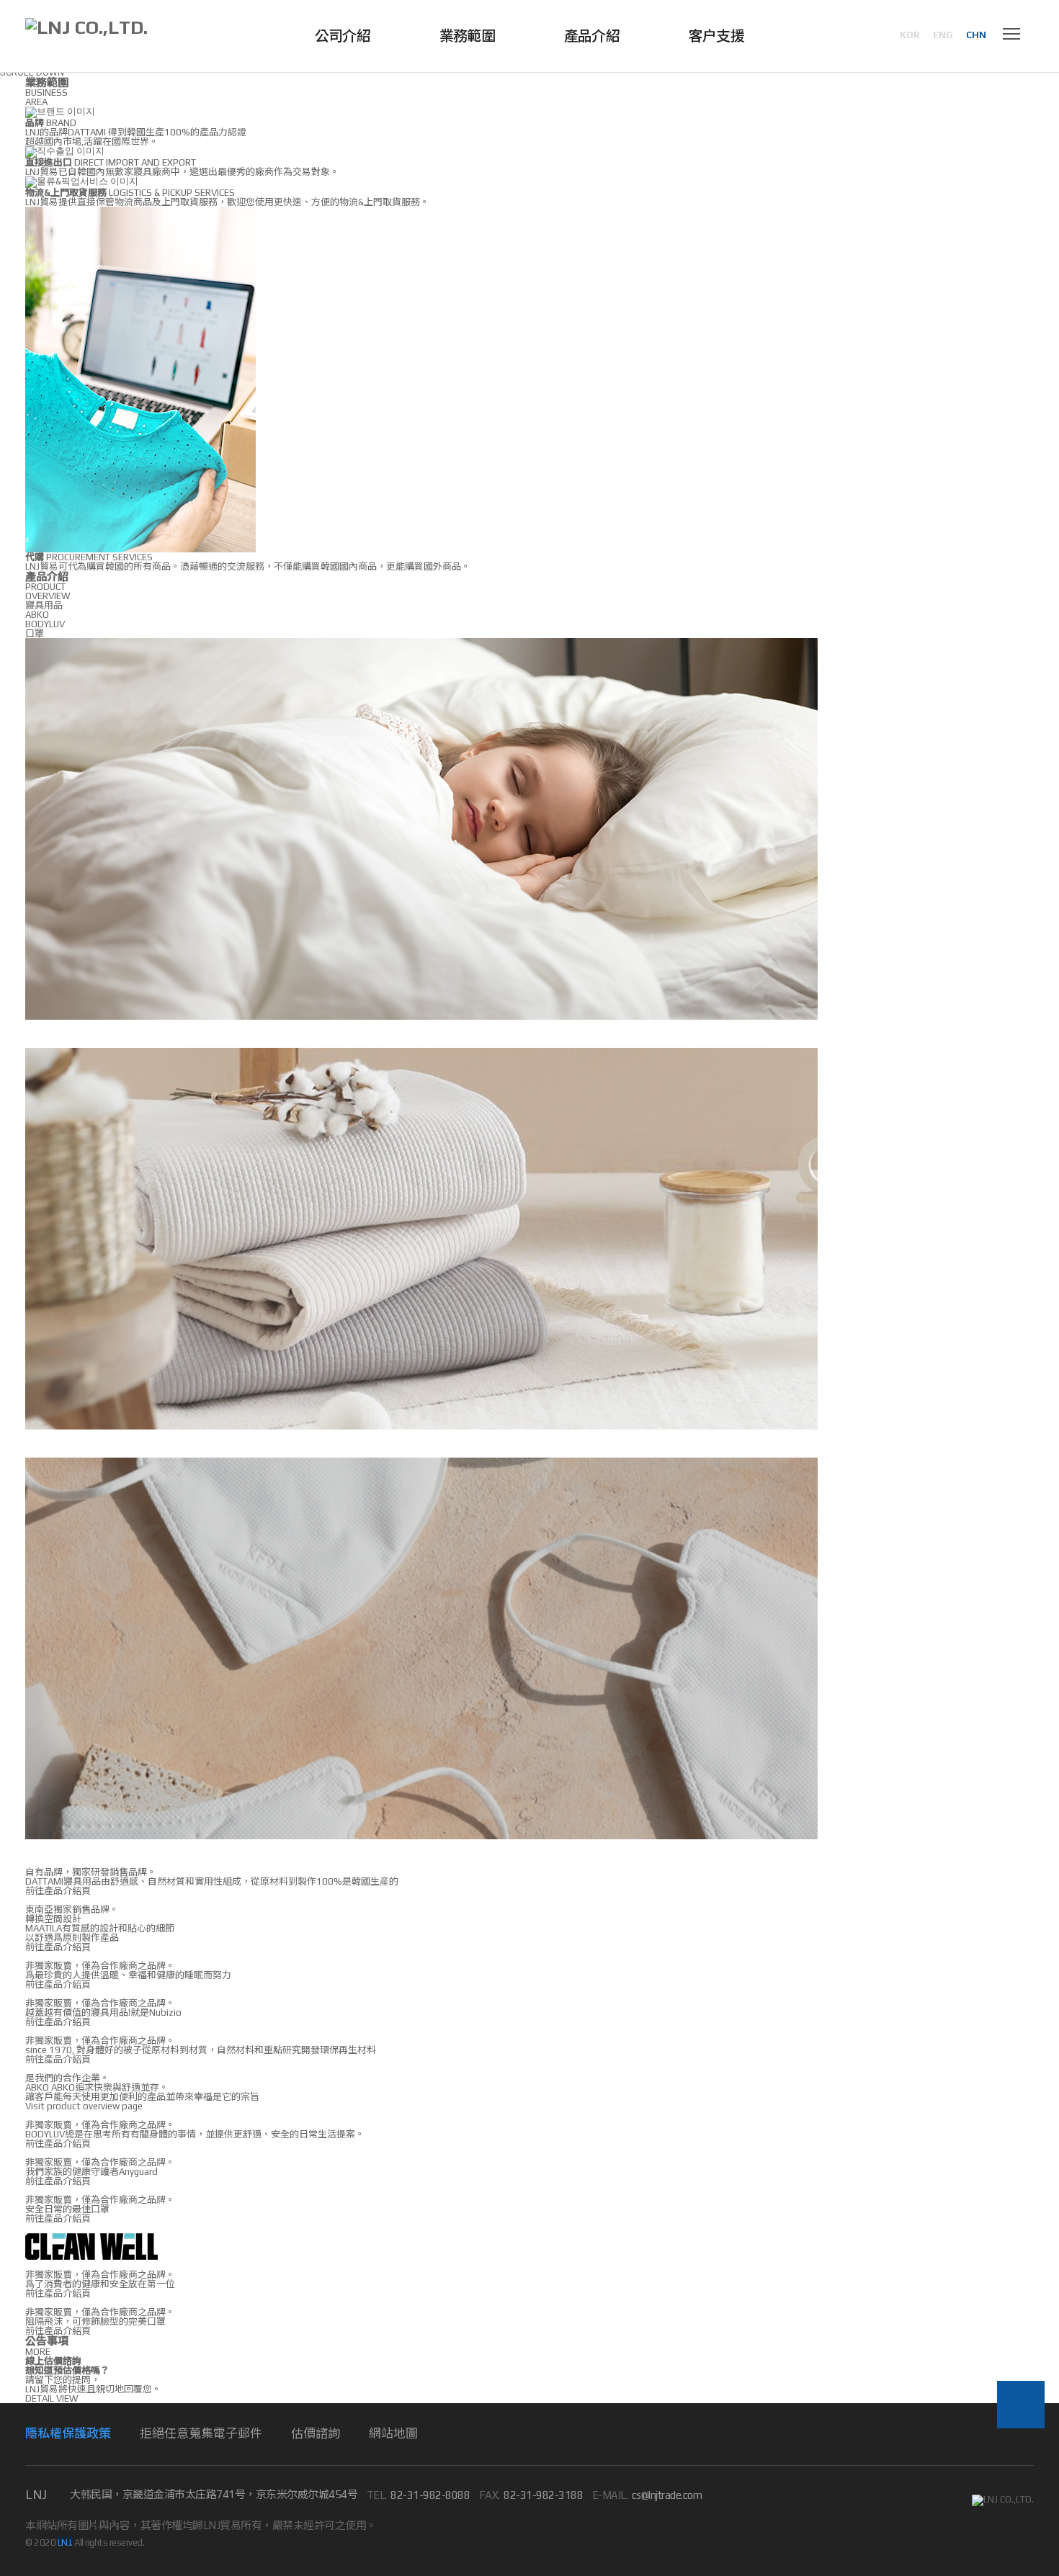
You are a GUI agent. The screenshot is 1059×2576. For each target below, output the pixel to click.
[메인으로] (86, 27)
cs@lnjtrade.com (667, 2495)
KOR (910, 35)
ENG (943, 35)
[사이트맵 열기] (1011, 36)
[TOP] (1021, 2405)
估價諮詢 (316, 2433)
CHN (976, 35)
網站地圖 (393, 2433)
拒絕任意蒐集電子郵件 (201, 2433)
